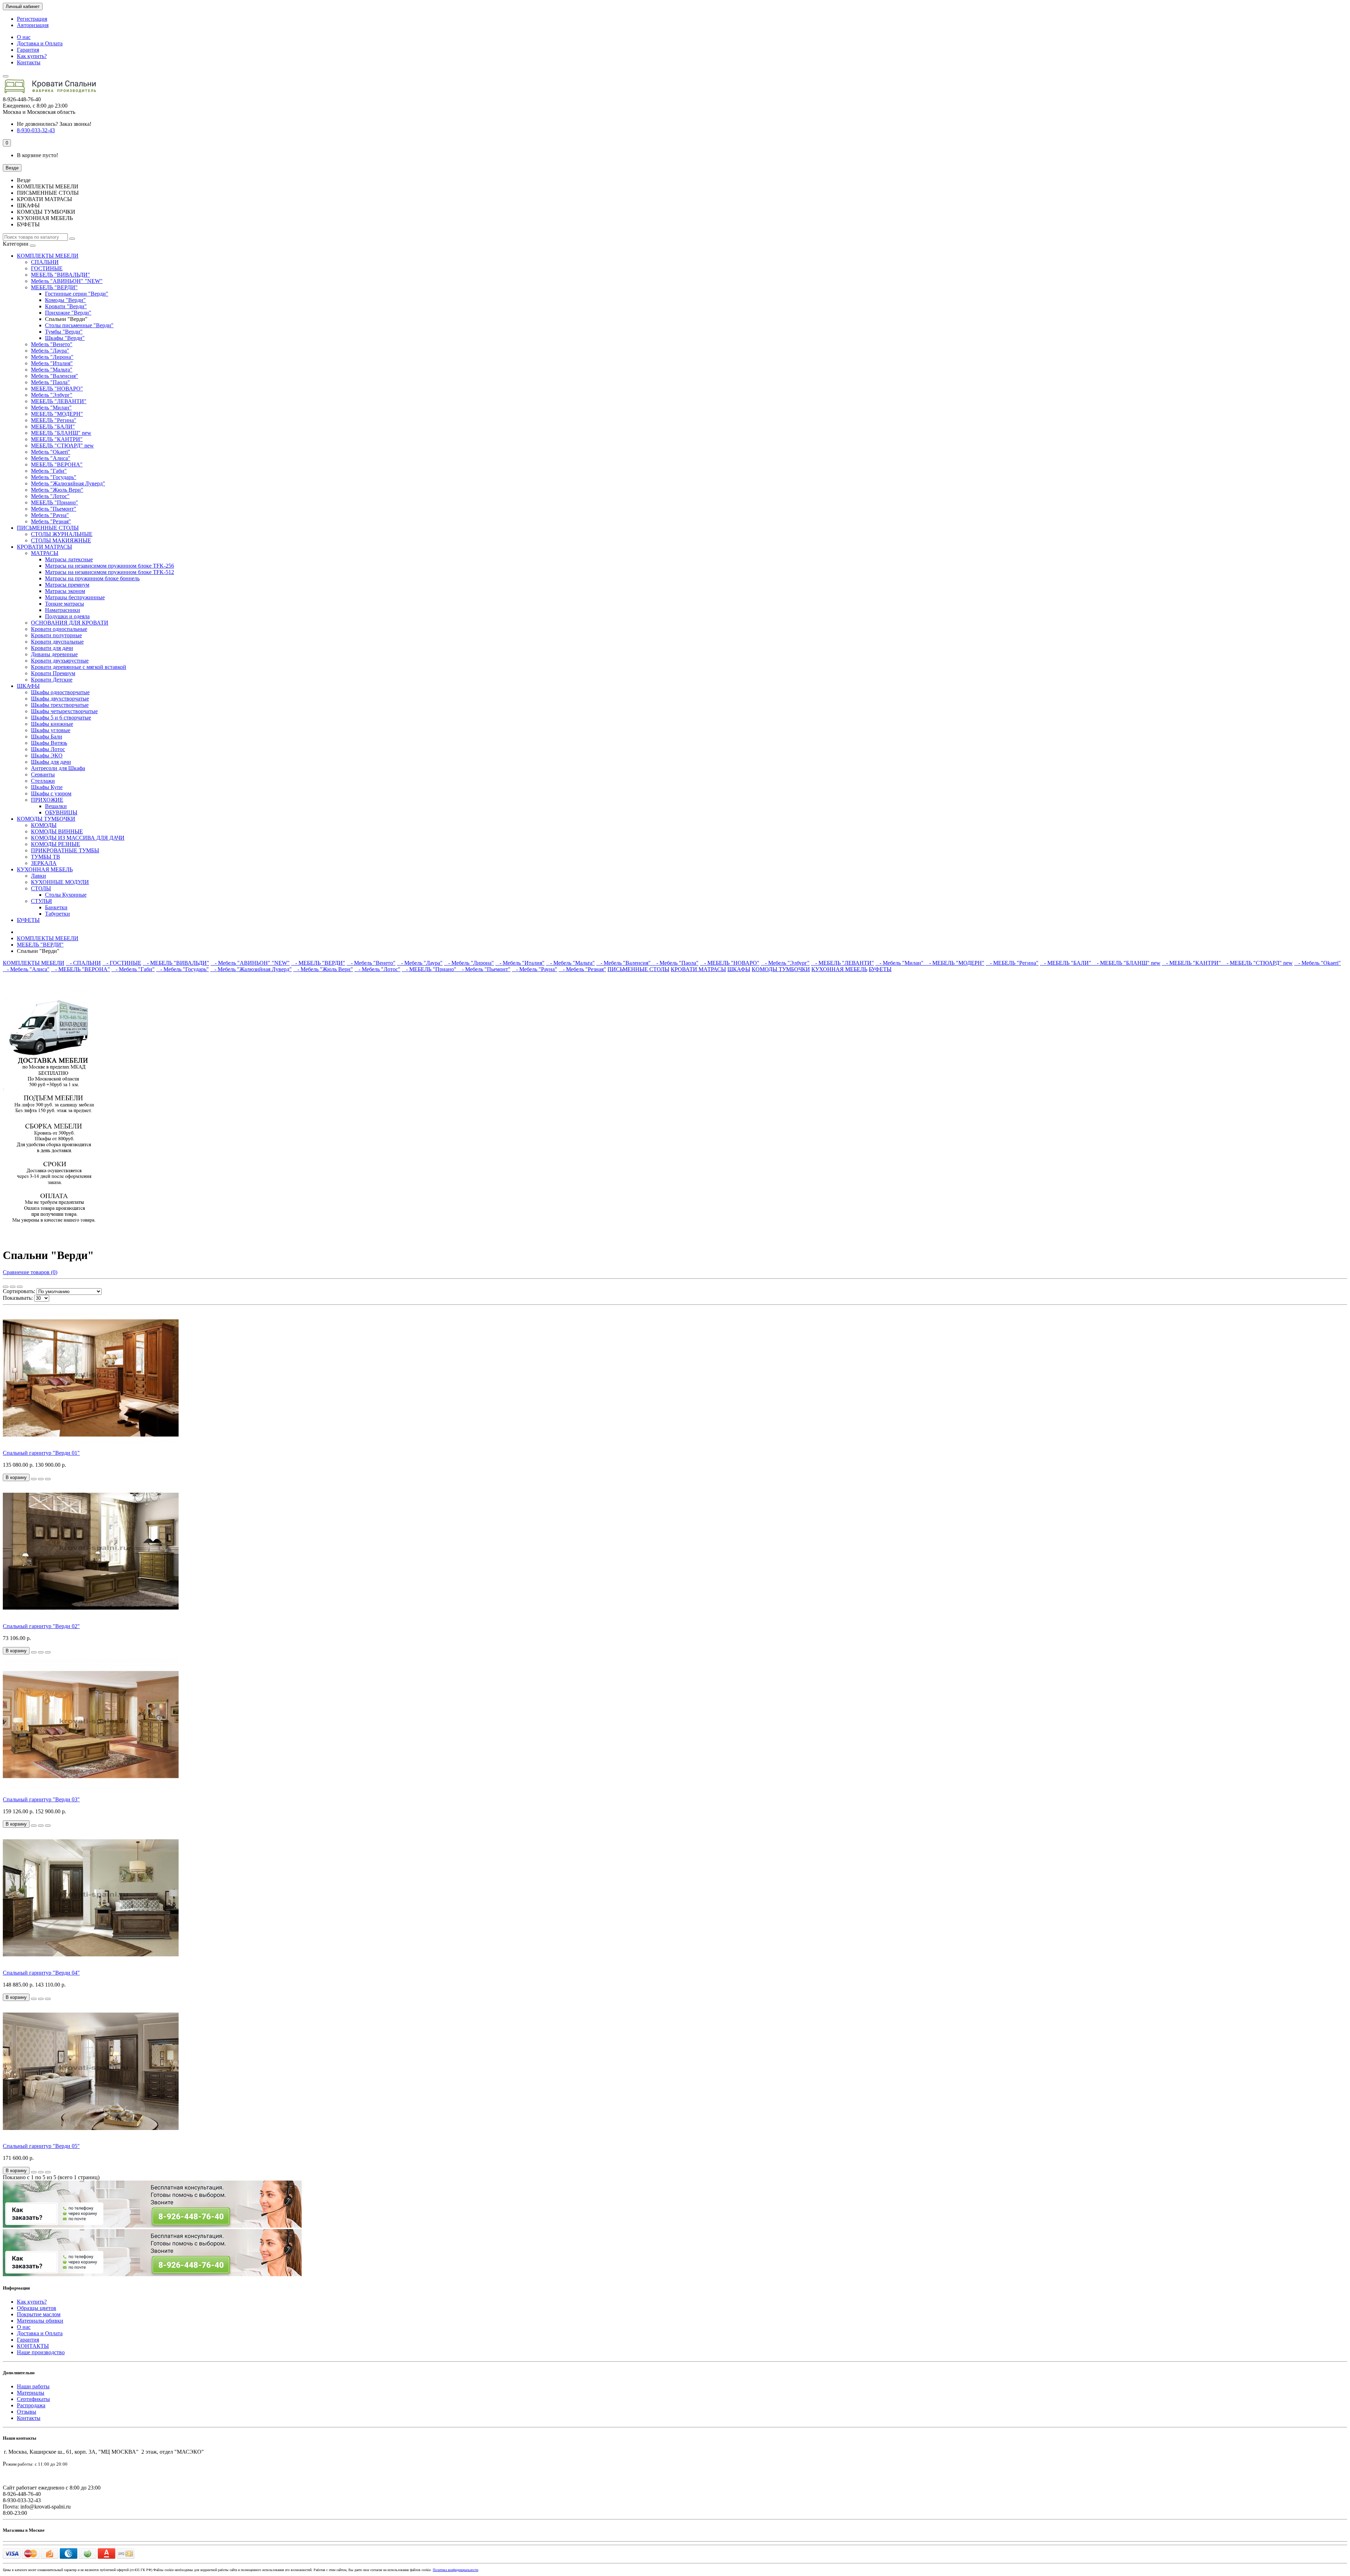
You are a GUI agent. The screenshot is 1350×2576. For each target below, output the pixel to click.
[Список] (13, 1287)
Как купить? (32, 56)
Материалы (31, 2393)
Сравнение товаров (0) (30, 1272)
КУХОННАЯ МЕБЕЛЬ (45, 869)
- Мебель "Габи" (133, 969)
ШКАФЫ (28, 686)
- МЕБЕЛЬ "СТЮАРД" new (1258, 963)
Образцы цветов (37, 2308)
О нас (24, 37)
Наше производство (41, 2352)
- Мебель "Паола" (675, 963)
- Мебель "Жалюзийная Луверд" (251, 969)
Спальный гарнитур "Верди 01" (41, 1453)
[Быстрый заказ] (34, 1479)
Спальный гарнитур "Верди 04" (41, 1973)
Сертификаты (33, 2399)
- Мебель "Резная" (582, 969)
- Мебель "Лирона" (469, 963)
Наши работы (33, 2386)
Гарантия (28, 50)
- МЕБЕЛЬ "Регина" (1012, 963)
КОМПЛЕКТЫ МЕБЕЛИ (48, 256)
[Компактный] (20, 1287)
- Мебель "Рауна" (535, 969)
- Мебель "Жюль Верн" (323, 969)
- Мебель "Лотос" (377, 969)
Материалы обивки (40, 2321)
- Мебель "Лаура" (420, 963)
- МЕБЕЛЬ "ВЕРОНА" (81, 969)
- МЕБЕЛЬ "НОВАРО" (730, 963)
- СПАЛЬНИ (83, 963)
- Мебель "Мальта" (570, 963)
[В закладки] (41, 1479)
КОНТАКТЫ (33, 2346)
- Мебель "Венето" (371, 963)
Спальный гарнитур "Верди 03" (41, 1799)
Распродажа (31, 2405)
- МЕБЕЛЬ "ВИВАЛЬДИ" (176, 963)
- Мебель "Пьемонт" (484, 969)
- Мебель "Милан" (900, 963)
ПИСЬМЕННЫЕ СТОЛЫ (48, 528)
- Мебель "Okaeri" (1317, 963)
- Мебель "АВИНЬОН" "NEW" (250, 963)
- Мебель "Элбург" (785, 963)
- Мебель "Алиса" (26, 969)
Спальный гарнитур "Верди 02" (41, 1626)
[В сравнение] (48, 1479)
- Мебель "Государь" (182, 969)
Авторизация (33, 25)
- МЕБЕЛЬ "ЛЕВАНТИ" (843, 963)
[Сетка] (6, 1287)
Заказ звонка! (54, 124)
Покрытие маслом (39, 2314)
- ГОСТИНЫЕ (122, 963)
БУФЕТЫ (28, 920)
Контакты (29, 62)
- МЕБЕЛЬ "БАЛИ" (1066, 963)
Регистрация (32, 19)
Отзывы (27, 2412)
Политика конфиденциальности (455, 2570)
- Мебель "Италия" (520, 963)
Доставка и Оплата (40, 43)
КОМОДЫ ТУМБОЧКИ (46, 819)
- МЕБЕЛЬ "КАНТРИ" (1192, 963)
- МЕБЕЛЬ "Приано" (430, 969)
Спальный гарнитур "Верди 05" (41, 2146)
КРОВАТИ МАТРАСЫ (44, 547)
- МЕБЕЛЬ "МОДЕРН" (955, 963)
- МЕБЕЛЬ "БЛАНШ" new (1127, 963)
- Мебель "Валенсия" (624, 963)
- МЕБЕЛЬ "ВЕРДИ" (318, 963)
